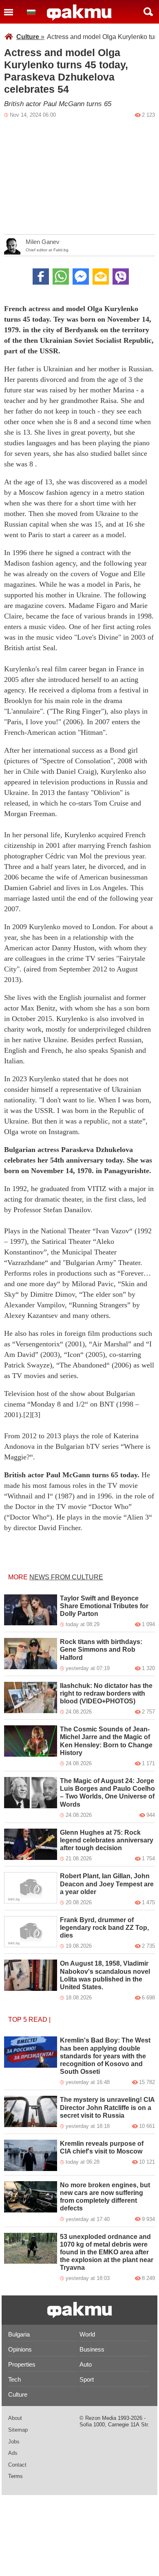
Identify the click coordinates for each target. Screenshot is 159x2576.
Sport (87, 2379)
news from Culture (66, 1577)
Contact (17, 2465)
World (87, 2334)
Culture (30, 37)
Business (92, 2349)
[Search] (148, 12)
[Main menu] (9, 12)
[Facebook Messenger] (81, 277)
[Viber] (121, 277)
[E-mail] (101, 277)
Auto (86, 2364)
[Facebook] (41, 277)
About (15, 2418)
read (38, 2020)
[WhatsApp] (61, 277)
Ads (13, 2453)
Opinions (20, 2349)
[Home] (79, 13)
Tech (14, 2379)
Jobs (14, 2442)
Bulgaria (19, 2334)
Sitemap (18, 2430)
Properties (22, 2364)
